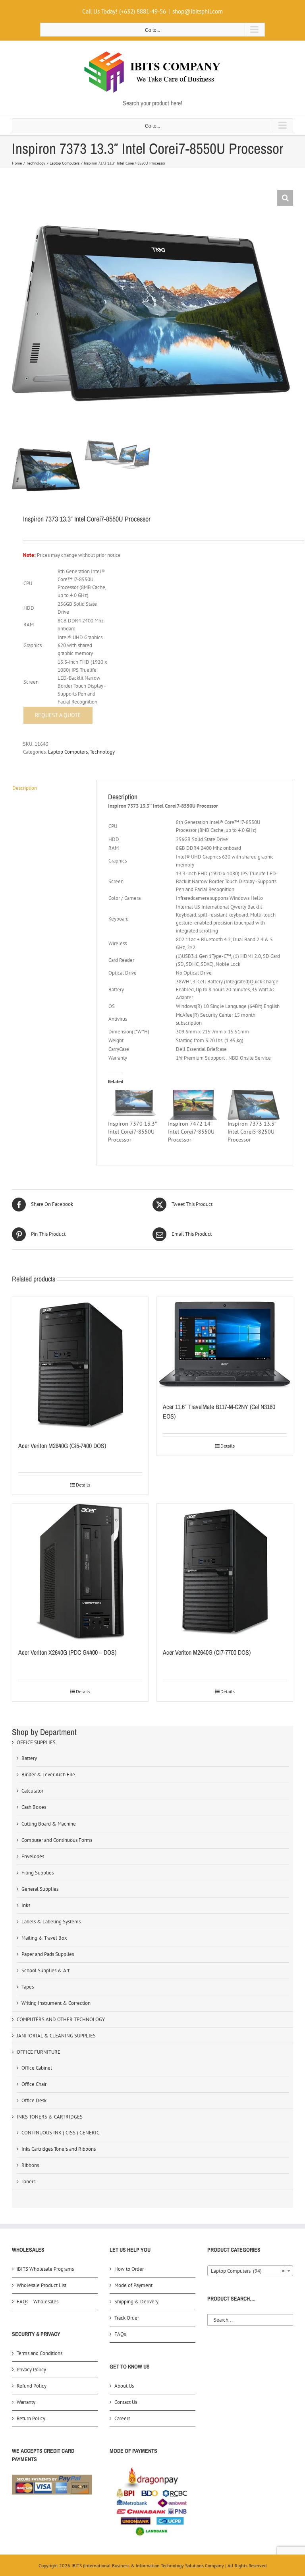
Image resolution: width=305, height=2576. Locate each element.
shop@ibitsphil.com (198, 11)
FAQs (120, 2334)
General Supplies (40, 1889)
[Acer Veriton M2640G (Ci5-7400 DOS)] (80, 1365)
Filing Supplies (38, 1873)
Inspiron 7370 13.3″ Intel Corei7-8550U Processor (132, 1132)
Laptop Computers (68, 752)
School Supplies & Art (45, 1970)
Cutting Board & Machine (49, 1824)
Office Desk (34, 2100)
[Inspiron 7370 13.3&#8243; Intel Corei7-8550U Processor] (134, 1105)
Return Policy (31, 2418)
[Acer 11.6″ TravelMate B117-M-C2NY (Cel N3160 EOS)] (225, 1346)
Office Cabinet (37, 2068)
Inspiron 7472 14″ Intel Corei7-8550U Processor (191, 1132)
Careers (122, 2418)
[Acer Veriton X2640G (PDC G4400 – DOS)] (80, 1572)
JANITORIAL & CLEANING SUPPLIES (56, 2036)
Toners (28, 2182)
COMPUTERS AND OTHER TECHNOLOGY (61, 2019)
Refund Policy (32, 2386)
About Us (124, 2386)
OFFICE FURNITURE (39, 2052)
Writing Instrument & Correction (56, 2003)
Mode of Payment (133, 2285)
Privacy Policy (31, 2370)
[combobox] (250, 2271)
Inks (26, 1905)
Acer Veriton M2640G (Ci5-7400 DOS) (62, 1446)
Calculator (32, 1791)
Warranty (26, 2402)
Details (83, 1485)
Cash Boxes (34, 1807)
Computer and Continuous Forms (57, 1840)
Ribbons (30, 2165)
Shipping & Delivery (136, 2302)
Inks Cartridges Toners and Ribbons (59, 2149)
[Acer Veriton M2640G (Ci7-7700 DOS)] (225, 1572)
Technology (102, 752)
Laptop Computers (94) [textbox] (248, 2271)
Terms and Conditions (40, 2353)
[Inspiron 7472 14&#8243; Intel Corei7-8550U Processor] (194, 1105)
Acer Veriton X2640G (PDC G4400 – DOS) (67, 1652)
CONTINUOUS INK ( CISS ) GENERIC (60, 2133)
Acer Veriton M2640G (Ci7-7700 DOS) (207, 1652)
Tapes (28, 1987)
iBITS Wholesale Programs (45, 2269)
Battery (29, 1758)
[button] (285, 198)
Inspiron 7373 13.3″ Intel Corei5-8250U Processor (252, 1132)
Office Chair (34, 2084)
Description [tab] (25, 788)
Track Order (127, 2318)
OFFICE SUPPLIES (36, 1742)
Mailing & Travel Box (44, 1938)
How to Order (129, 2269)
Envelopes (33, 1856)
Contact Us (126, 2402)
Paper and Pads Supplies (48, 1954)
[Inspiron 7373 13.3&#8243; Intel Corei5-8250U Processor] (254, 1105)
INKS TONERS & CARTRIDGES (50, 2117)
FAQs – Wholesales (38, 2302)
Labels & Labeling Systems (51, 1922)
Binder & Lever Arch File (48, 1775)
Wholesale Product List (42, 2285)
